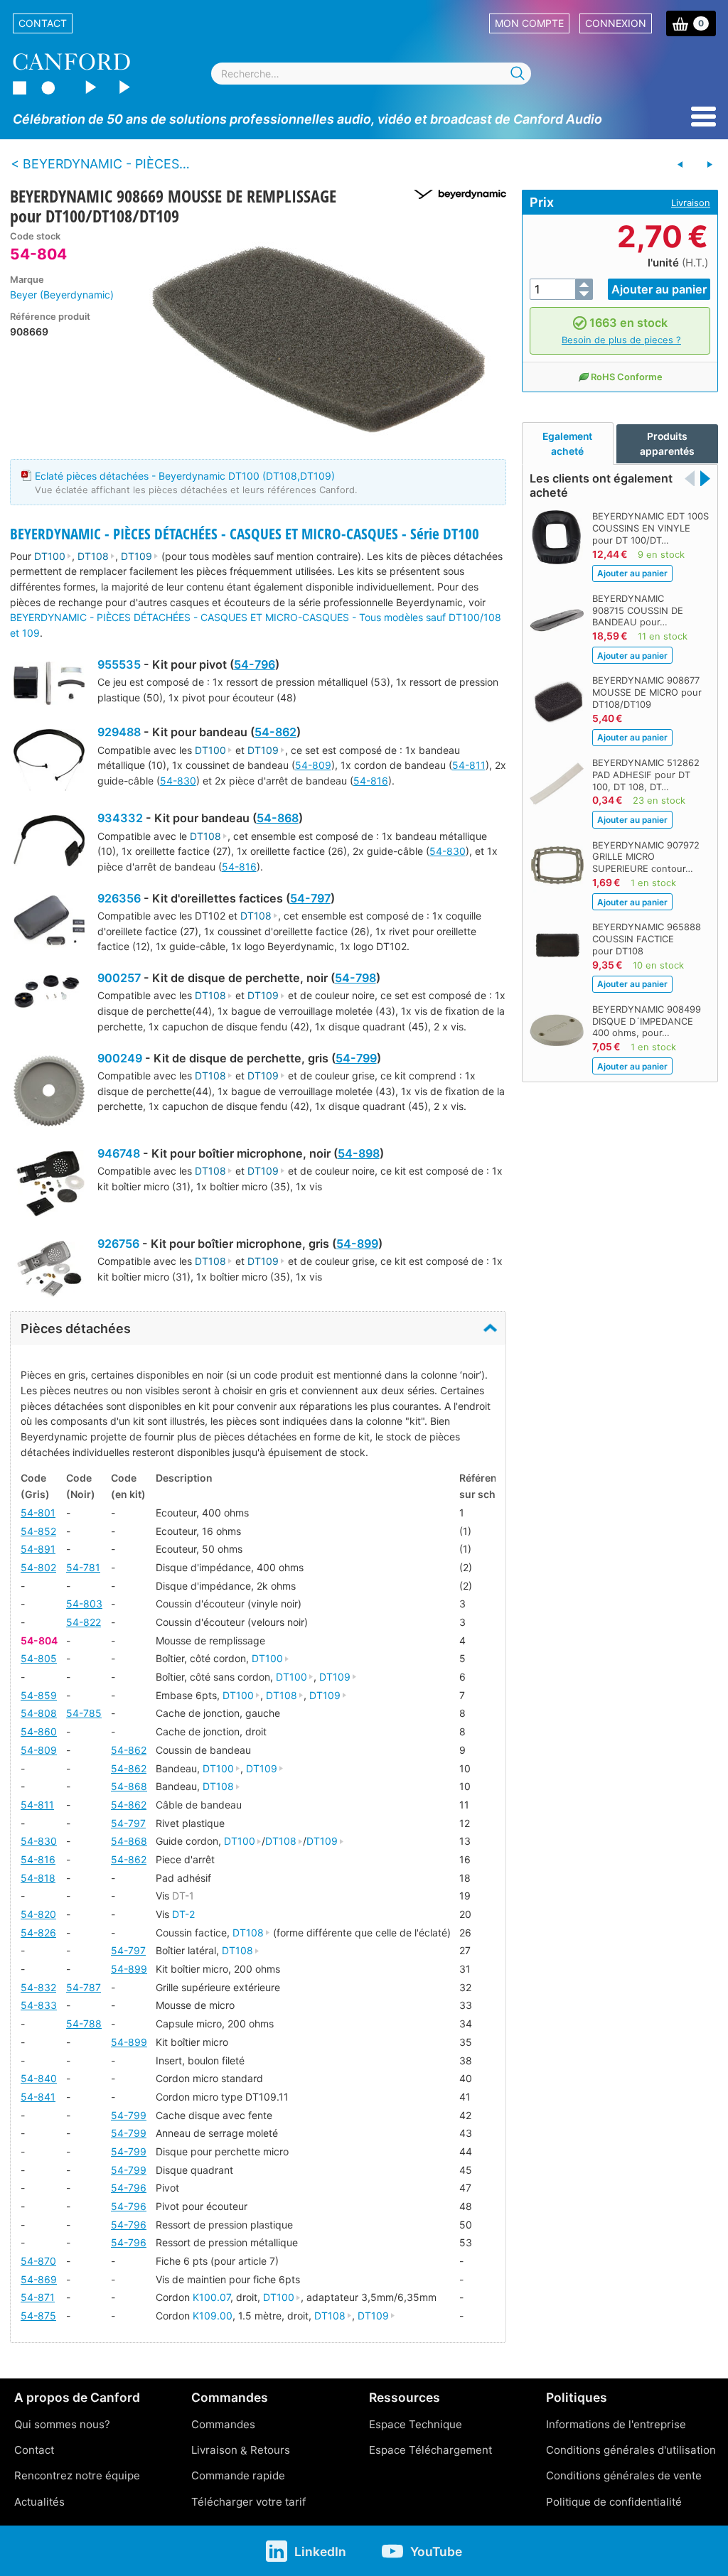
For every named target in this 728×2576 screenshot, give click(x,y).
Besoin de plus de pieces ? (621, 340)
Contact (43, 23)
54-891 (38, 1549)
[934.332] (49, 842)
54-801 (38, 1513)
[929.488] (49, 762)
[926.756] (49, 1271)
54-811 (469, 765)
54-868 (278, 818)
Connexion (616, 23)
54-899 (357, 1244)
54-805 (39, 1658)
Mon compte (529, 23)
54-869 (39, 2279)
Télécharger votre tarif (248, 2502)
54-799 (356, 1058)
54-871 (38, 2297)
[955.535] (49, 685)
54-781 (83, 1567)
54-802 (38, 1567)
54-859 (39, 1695)
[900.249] (49, 1093)
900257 (119, 978)
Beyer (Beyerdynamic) (62, 295)
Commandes (223, 2424)
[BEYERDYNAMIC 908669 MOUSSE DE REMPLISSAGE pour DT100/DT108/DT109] (317, 338)
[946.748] (49, 1185)
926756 (118, 1244)
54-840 (39, 2078)
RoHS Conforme (627, 377)
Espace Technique (416, 2424)
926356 (119, 898)
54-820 (38, 1914)
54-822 (84, 1622)
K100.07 (212, 2297)
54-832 (38, 1987)
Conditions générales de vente (624, 2475)
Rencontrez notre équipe (77, 2475)
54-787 (84, 1987)
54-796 (255, 664)
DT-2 (183, 1914)
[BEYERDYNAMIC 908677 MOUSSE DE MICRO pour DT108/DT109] (710, 165)
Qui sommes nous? (62, 2424)
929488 (119, 732)
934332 (120, 818)
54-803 (84, 1604)
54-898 (359, 1153)
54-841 (38, 2097)
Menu (703, 117)
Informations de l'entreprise (616, 2424)
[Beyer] (455, 194)
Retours (270, 2450)
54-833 (39, 2005)
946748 (119, 1153)
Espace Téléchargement (430, 2450)
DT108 (93, 556)
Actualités (39, 2502)
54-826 (38, 1933)
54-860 (39, 1731)
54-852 (38, 1531)
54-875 (38, 2316)
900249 (120, 1058)
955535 (119, 664)
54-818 (38, 1878)
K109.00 (213, 2316)
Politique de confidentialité (614, 2502)
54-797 (310, 898)
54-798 (355, 978)
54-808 (39, 1713)
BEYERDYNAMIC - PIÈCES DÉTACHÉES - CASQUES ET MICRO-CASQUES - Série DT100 (245, 534)
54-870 (38, 2261)
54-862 (275, 732)
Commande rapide (238, 2475)
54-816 (371, 781)
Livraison (691, 203)
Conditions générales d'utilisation (631, 2450)
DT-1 (183, 1896)
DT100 (50, 556)
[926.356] (49, 924)
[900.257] (49, 993)
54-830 (178, 781)
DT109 (136, 556)
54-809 (313, 765)
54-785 (84, 1713)
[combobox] (371, 74)
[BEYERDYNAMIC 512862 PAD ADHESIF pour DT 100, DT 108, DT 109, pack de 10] (680, 165)
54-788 (84, 2023)
